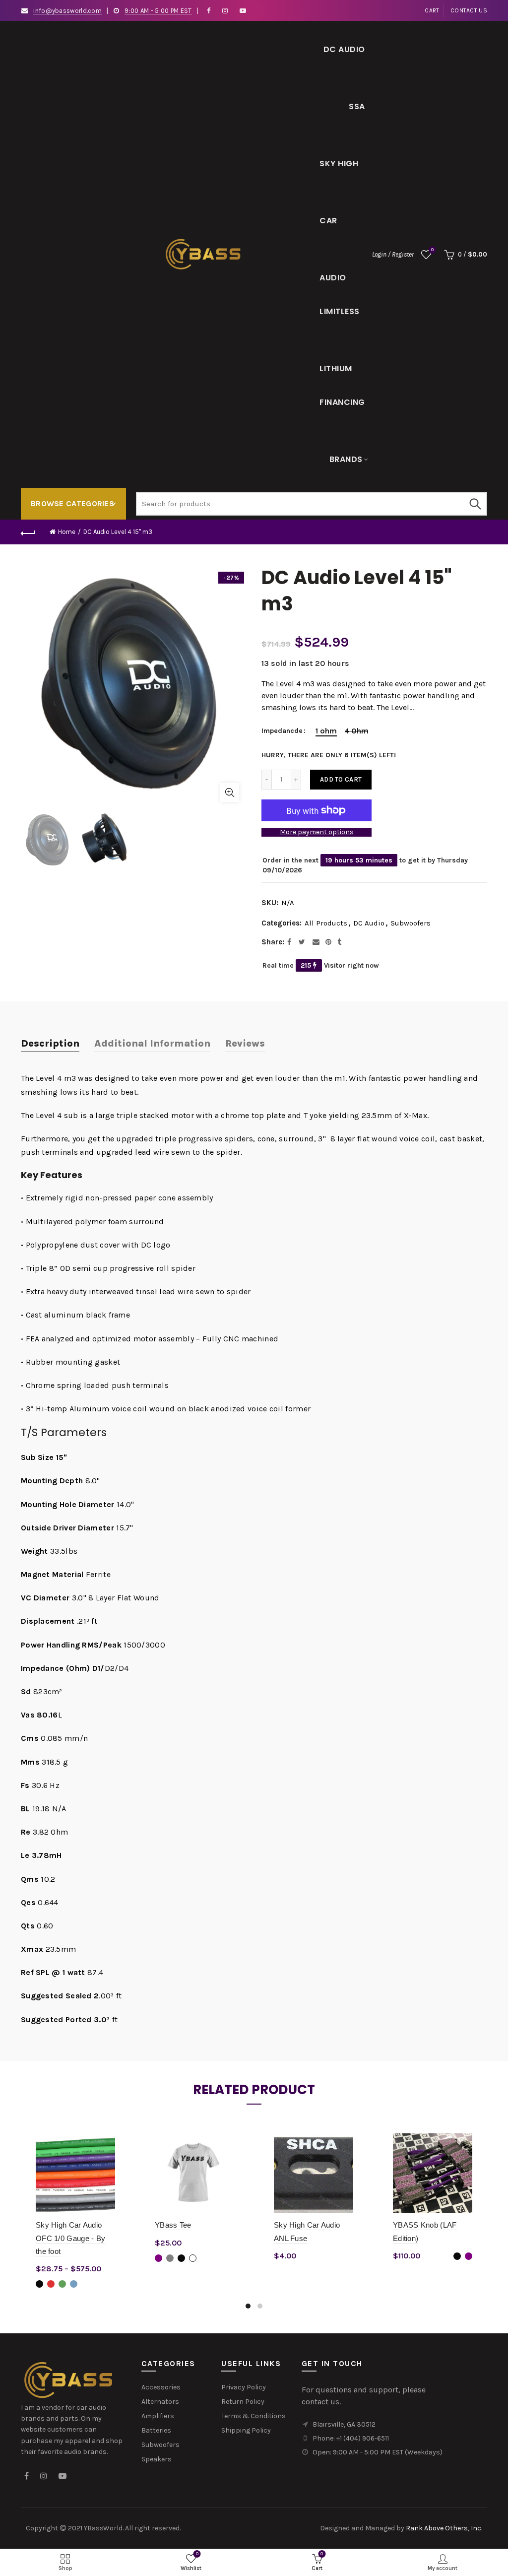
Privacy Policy (244, 2387)
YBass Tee (173, 2225)
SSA (357, 106)
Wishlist (432, 250)
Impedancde (282, 731)
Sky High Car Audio (339, 175)
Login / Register (393, 254)
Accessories (161, 2387)
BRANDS (346, 459)
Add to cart (341, 779)
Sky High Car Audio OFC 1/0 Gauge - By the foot (70, 2238)
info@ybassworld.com (67, 11)
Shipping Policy (246, 2430)
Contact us (469, 10)
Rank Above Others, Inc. (444, 2528)
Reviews (245, 1043)
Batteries (156, 2430)
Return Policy (243, 2402)
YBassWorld (103, 2528)
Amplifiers (158, 2416)
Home (67, 532)
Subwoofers (411, 923)
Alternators (160, 2402)
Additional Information (152, 1043)
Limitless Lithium (340, 323)
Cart (432, 10)
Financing (342, 402)
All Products (326, 923)
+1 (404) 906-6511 (363, 2438)
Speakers (157, 2459)
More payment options (317, 832)
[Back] (28, 532)
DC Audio (344, 49)
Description (50, 1043)
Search (475, 504)
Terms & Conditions (254, 2416)
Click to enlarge (230, 793)
